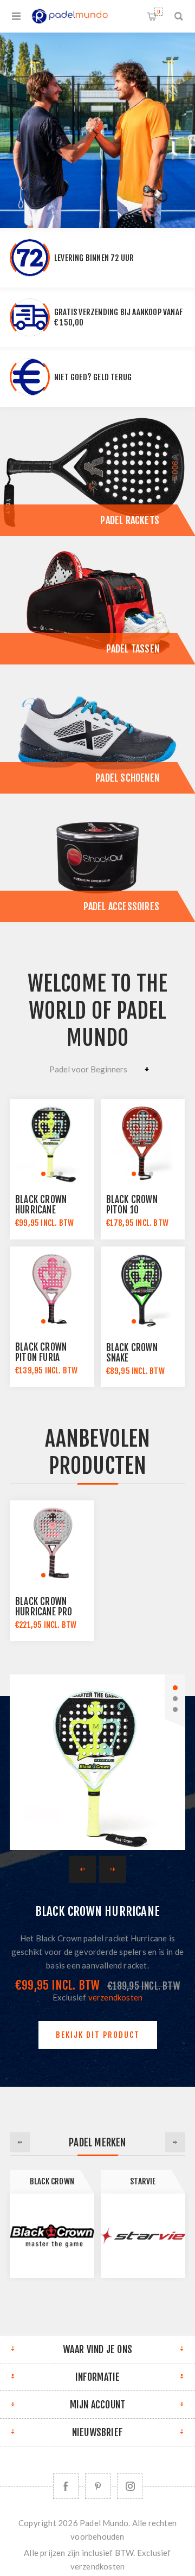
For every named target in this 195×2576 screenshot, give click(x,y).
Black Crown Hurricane (41, 1205)
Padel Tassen (133, 649)
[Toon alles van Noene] (143, 2236)
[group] (52, 1141)
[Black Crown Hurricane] (97, 1762)
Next (113, 1869)
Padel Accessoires (121, 906)
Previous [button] (20, 2142)
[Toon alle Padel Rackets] (97, 471)
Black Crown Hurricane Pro (44, 1607)
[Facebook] (66, 2486)
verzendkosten (116, 1997)
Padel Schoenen (127, 778)
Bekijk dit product (98, 2035)
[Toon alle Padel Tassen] (97, 600)
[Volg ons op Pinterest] (98, 2486)
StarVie (52, 2181)
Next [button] (175, 2142)
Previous (82, 1869)
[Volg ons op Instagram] (130, 2486)
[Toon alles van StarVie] (52, 2236)
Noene (143, 2181)
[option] (97, 130)
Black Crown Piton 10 (132, 1205)
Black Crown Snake (132, 1353)
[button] (43, 1174)
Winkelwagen (158, 12)
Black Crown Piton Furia (41, 1352)
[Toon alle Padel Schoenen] (97, 729)
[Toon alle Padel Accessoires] (97, 858)
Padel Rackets (130, 520)
